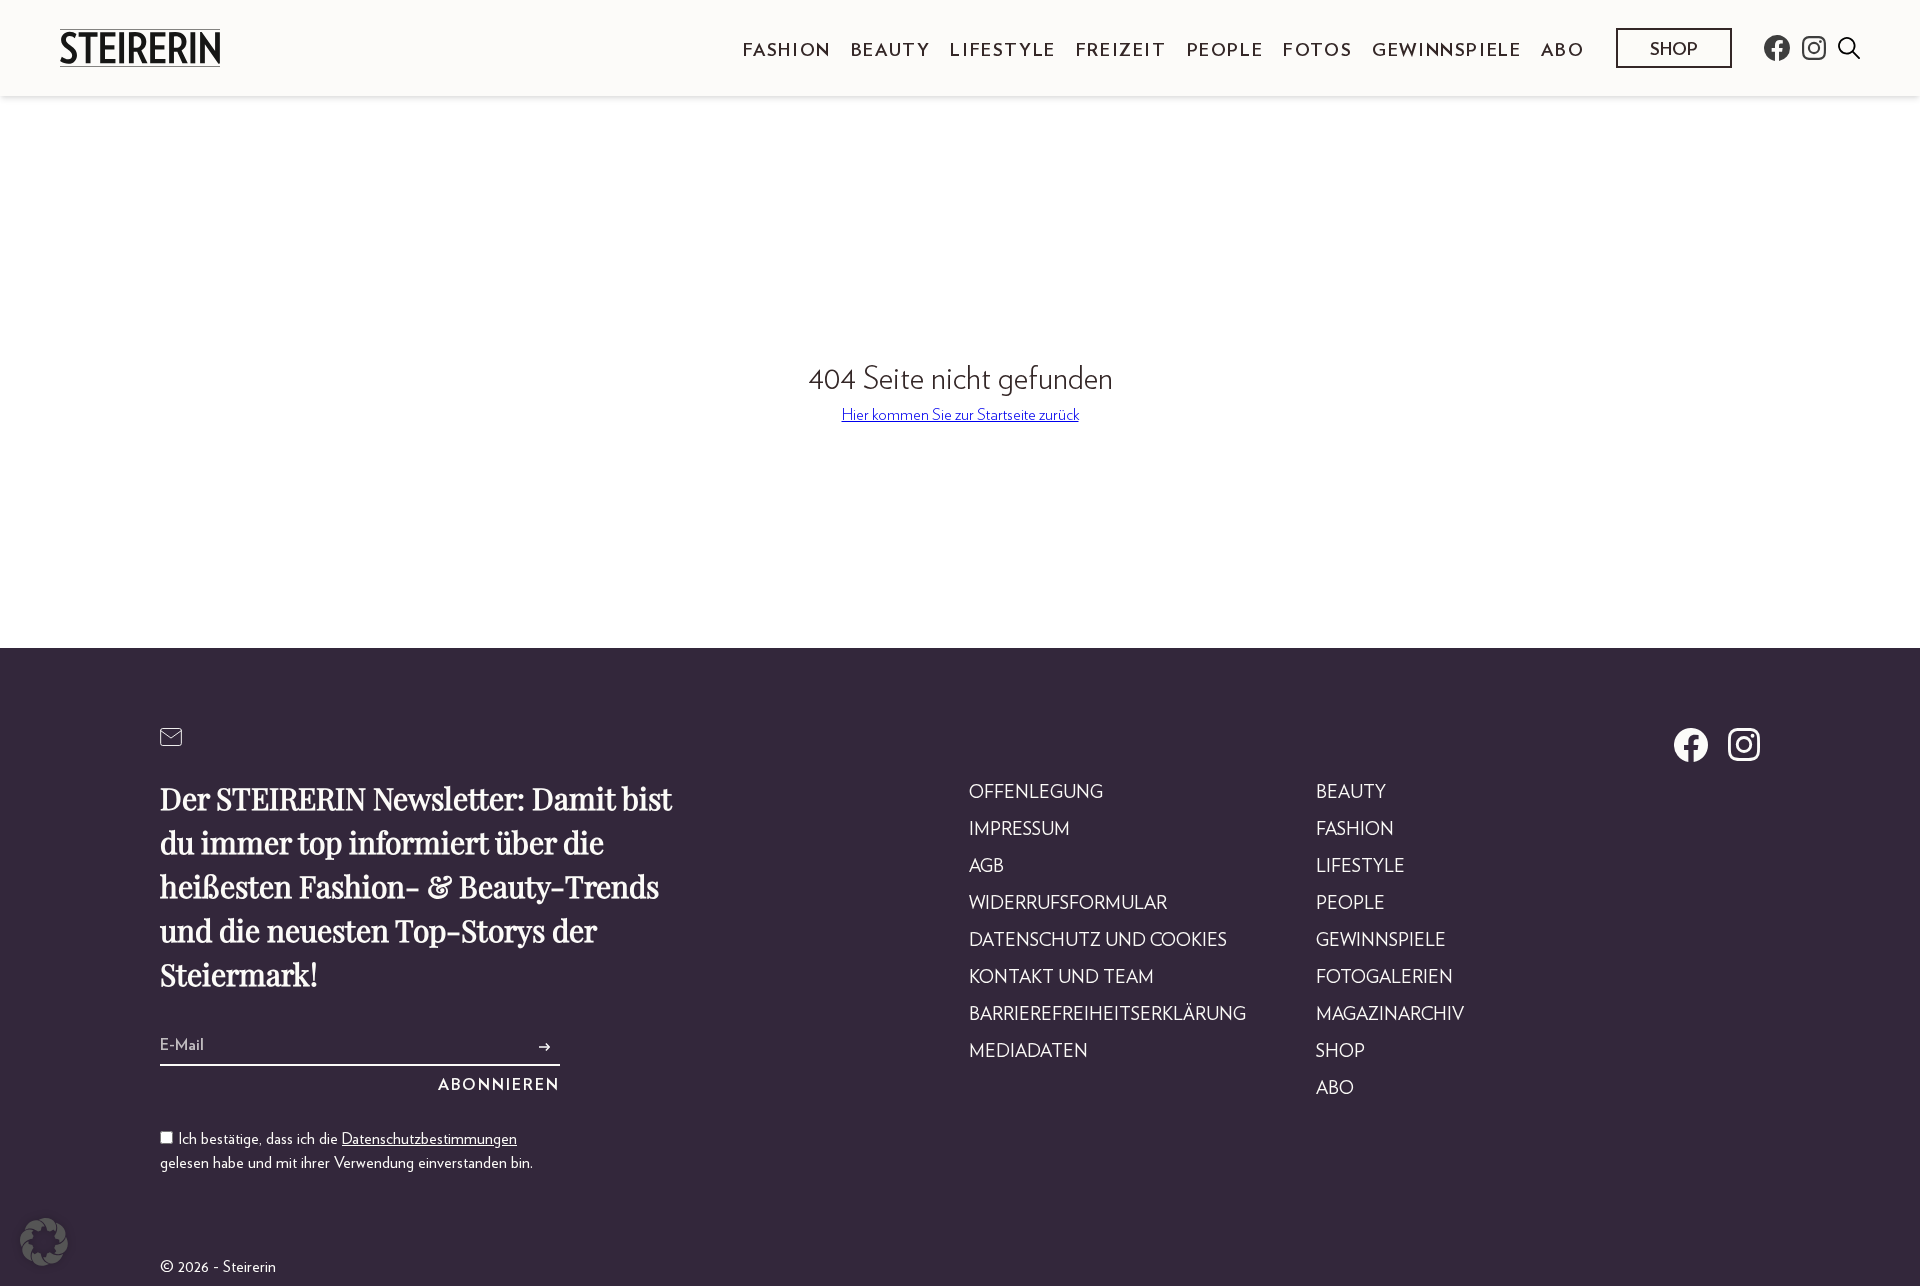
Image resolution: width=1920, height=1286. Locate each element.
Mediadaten (1028, 1052)
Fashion (787, 51)
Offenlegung (1036, 793)
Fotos (1317, 51)
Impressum (1019, 830)
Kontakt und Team (1061, 978)
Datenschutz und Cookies (1098, 941)
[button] (44, 1242)
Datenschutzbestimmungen (429, 1139)
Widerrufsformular (1068, 904)
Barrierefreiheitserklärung (1107, 1015)
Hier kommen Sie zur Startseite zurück (960, 415)
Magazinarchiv (1390, 1015)
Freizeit (1121, 51)
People (1225, 51)
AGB (986, 867)
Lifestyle (1002, 51)
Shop (1674, 50)
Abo (1562, 51)
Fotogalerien (1384, 978)
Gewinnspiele (1446, 51)
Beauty (891, 51)
